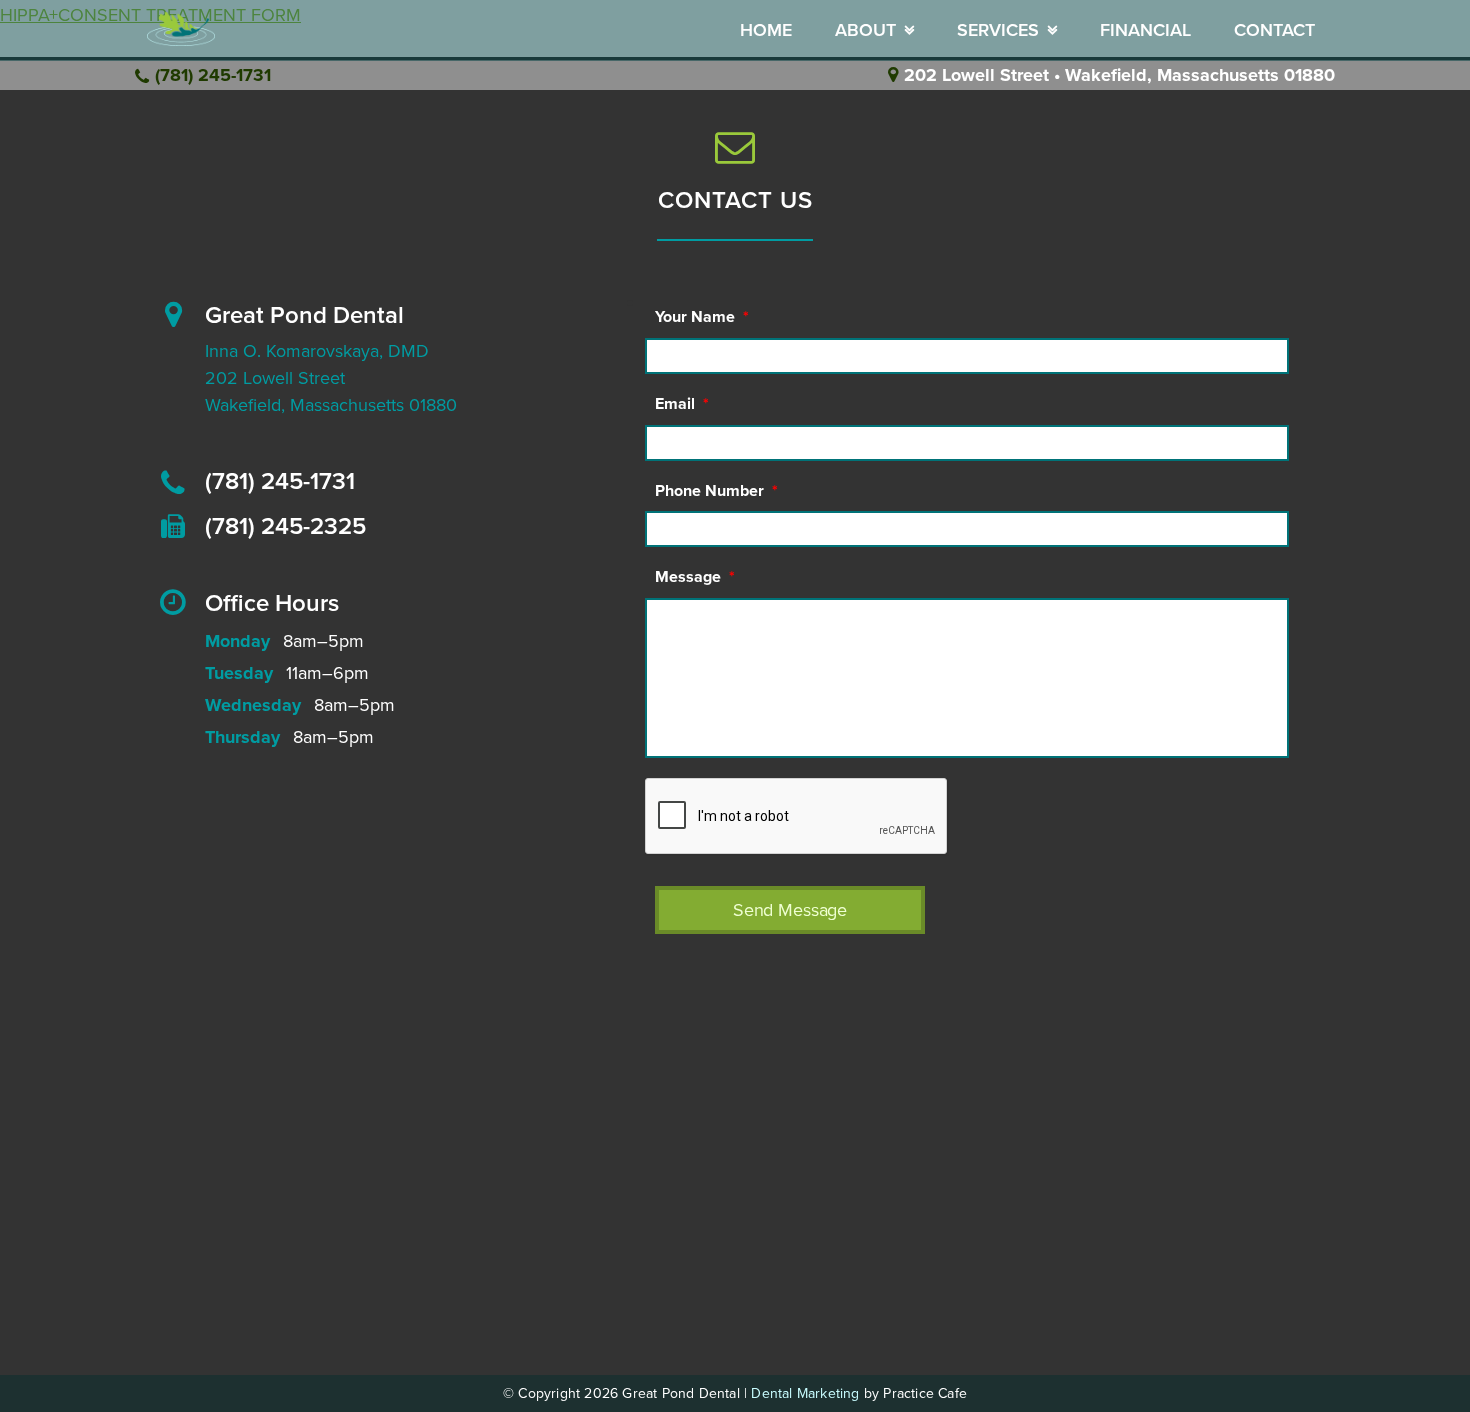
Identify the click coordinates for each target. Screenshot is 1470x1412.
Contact (1274, 30)
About (865, 30)
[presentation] (797, 817)
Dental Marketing (805, 1393)
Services (998, 30)
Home (766, 30)
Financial (1145, 30)
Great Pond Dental (304, 315)
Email (682, 404)
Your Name (702, 317)
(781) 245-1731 (213, 75)
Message (695, 577)
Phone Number (716, 491)
